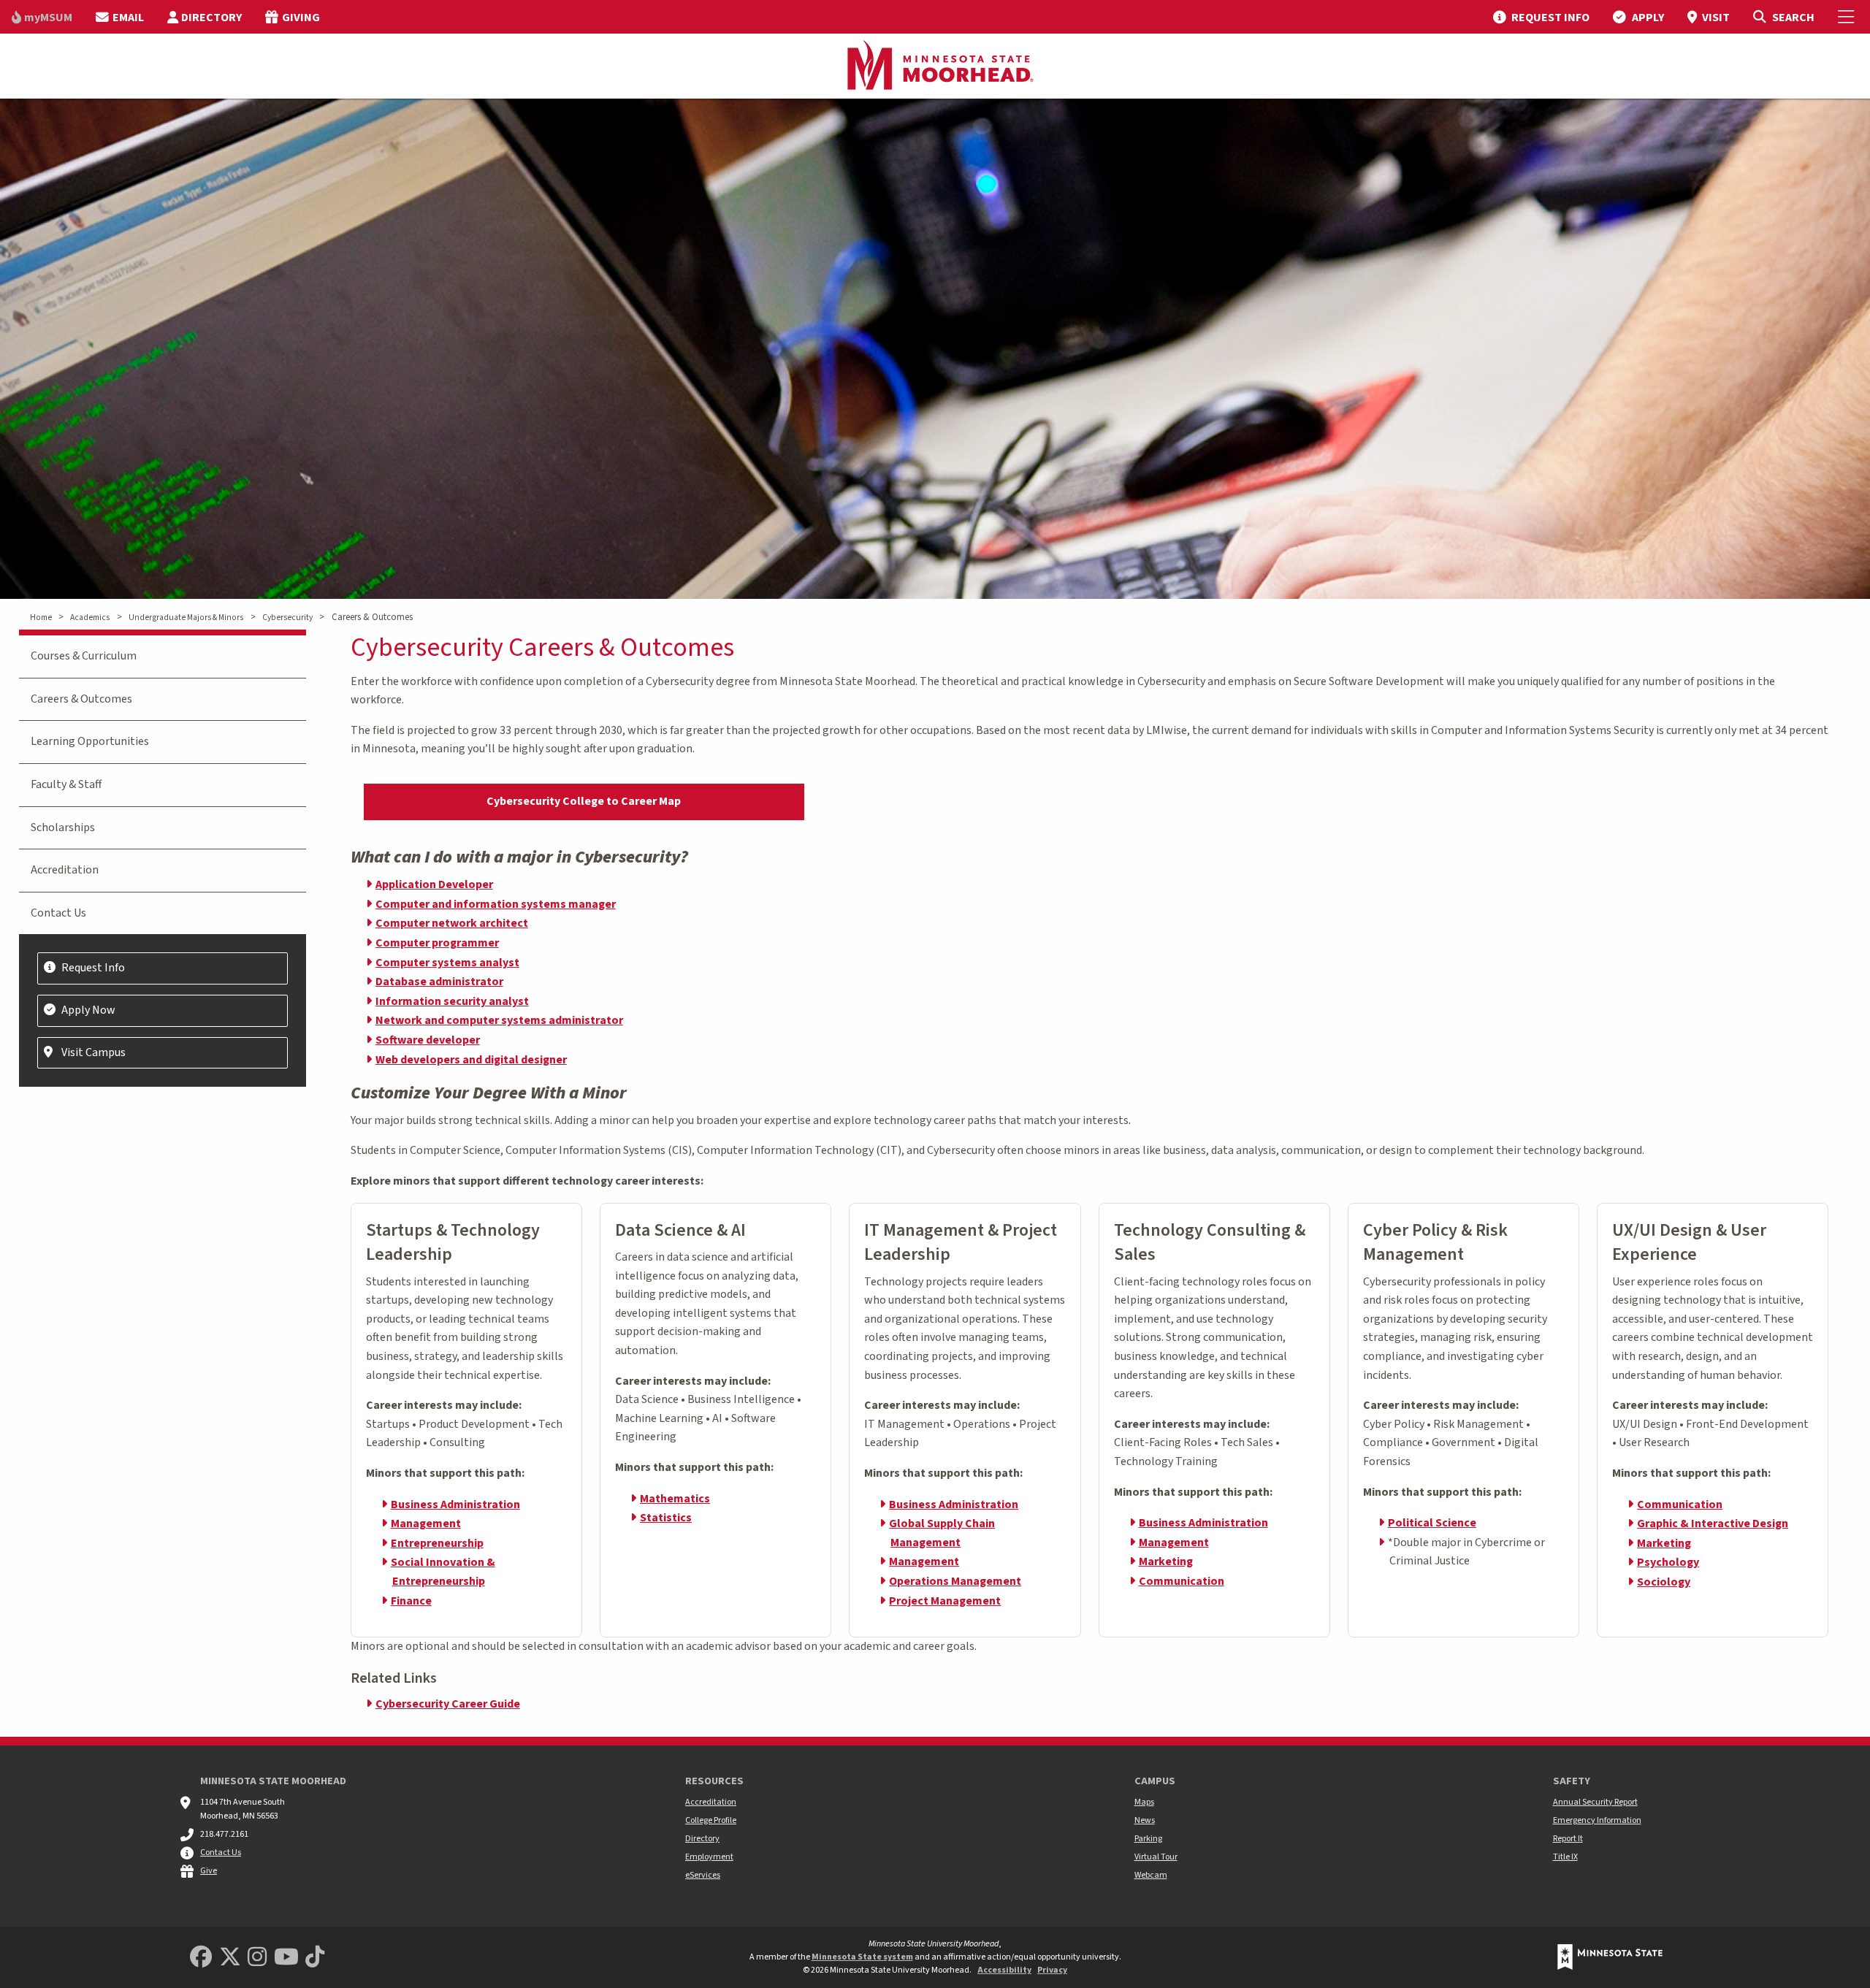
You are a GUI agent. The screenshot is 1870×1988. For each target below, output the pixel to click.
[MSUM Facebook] (201, 1958)
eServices (703, 1875)
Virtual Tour (1156, 1857)
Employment (709, 1857)
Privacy (1052, 1970)
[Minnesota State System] (1610, 1957)
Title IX (1565, 1857)
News (1145, 1820)
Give (209, 1871)
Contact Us (58, 913)
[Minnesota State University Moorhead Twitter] (230, 1958)
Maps (1144, 1802)
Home (41, 618)
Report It (1568, 1839)
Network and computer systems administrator (499, 1020)
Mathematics (675, 1499)
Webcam (1151, 1875)
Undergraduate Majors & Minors (186, 618)
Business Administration (455, 1505)
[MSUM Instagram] (257, 1958)
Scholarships (63, 827)
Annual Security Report (1595, 1802)
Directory (702, 1839)
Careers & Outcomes (81, 699)
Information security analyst (452, 1001)
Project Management (945, 1601)
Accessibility (1004, 1970)
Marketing (1166, 1561)
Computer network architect (452, 923)
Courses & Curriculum (84, 656)
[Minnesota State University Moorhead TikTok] (315, 1958)
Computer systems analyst (447, 963)
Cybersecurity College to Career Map (584, 801)
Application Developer (434, 884)
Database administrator (439, 982)
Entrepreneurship (437, 1543)
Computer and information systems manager (496, 904)
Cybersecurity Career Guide (448, 1704)
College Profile (711, 1820)
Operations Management (955, 1581)
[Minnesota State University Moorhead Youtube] (286, 1958)
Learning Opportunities (90, 741)
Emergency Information (1597, 1820)
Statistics (666, 1518)
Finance (411, 1601)
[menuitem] (42, 17)
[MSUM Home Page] (935, 66)
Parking (1148, 1839)
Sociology (1664, 1582)
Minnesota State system (862, 1957)
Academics (90, 618)
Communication (1182, 1581)
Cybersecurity (287, 618)
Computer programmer (437, 943)
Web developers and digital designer (471, 1060)
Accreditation (65, 870)
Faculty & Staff (66, 784)
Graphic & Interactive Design (1713, 1524)
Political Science (1432, 1523)
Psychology (1668, 1562)
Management (426, 1524)
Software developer (428, 1040)
